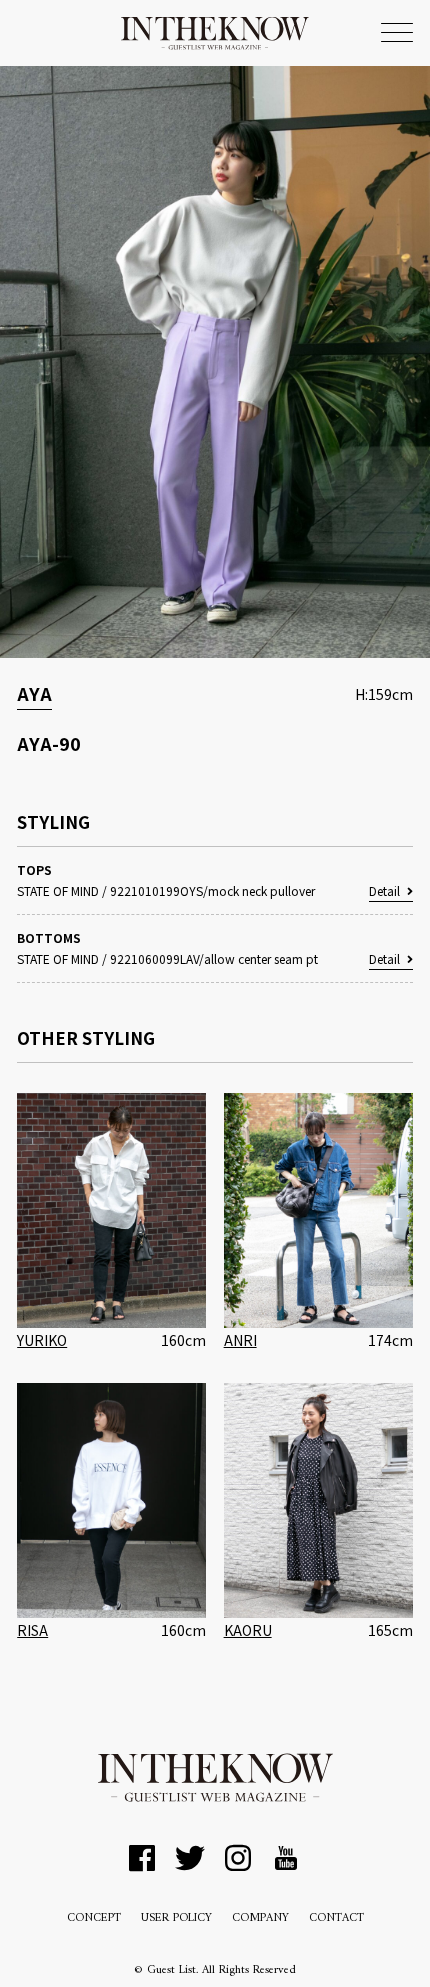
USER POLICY (176, 1918)
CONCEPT (94, 1918)
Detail (384, 890)
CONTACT (336, 1918)
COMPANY (260, 1918)
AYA (34, 693)
